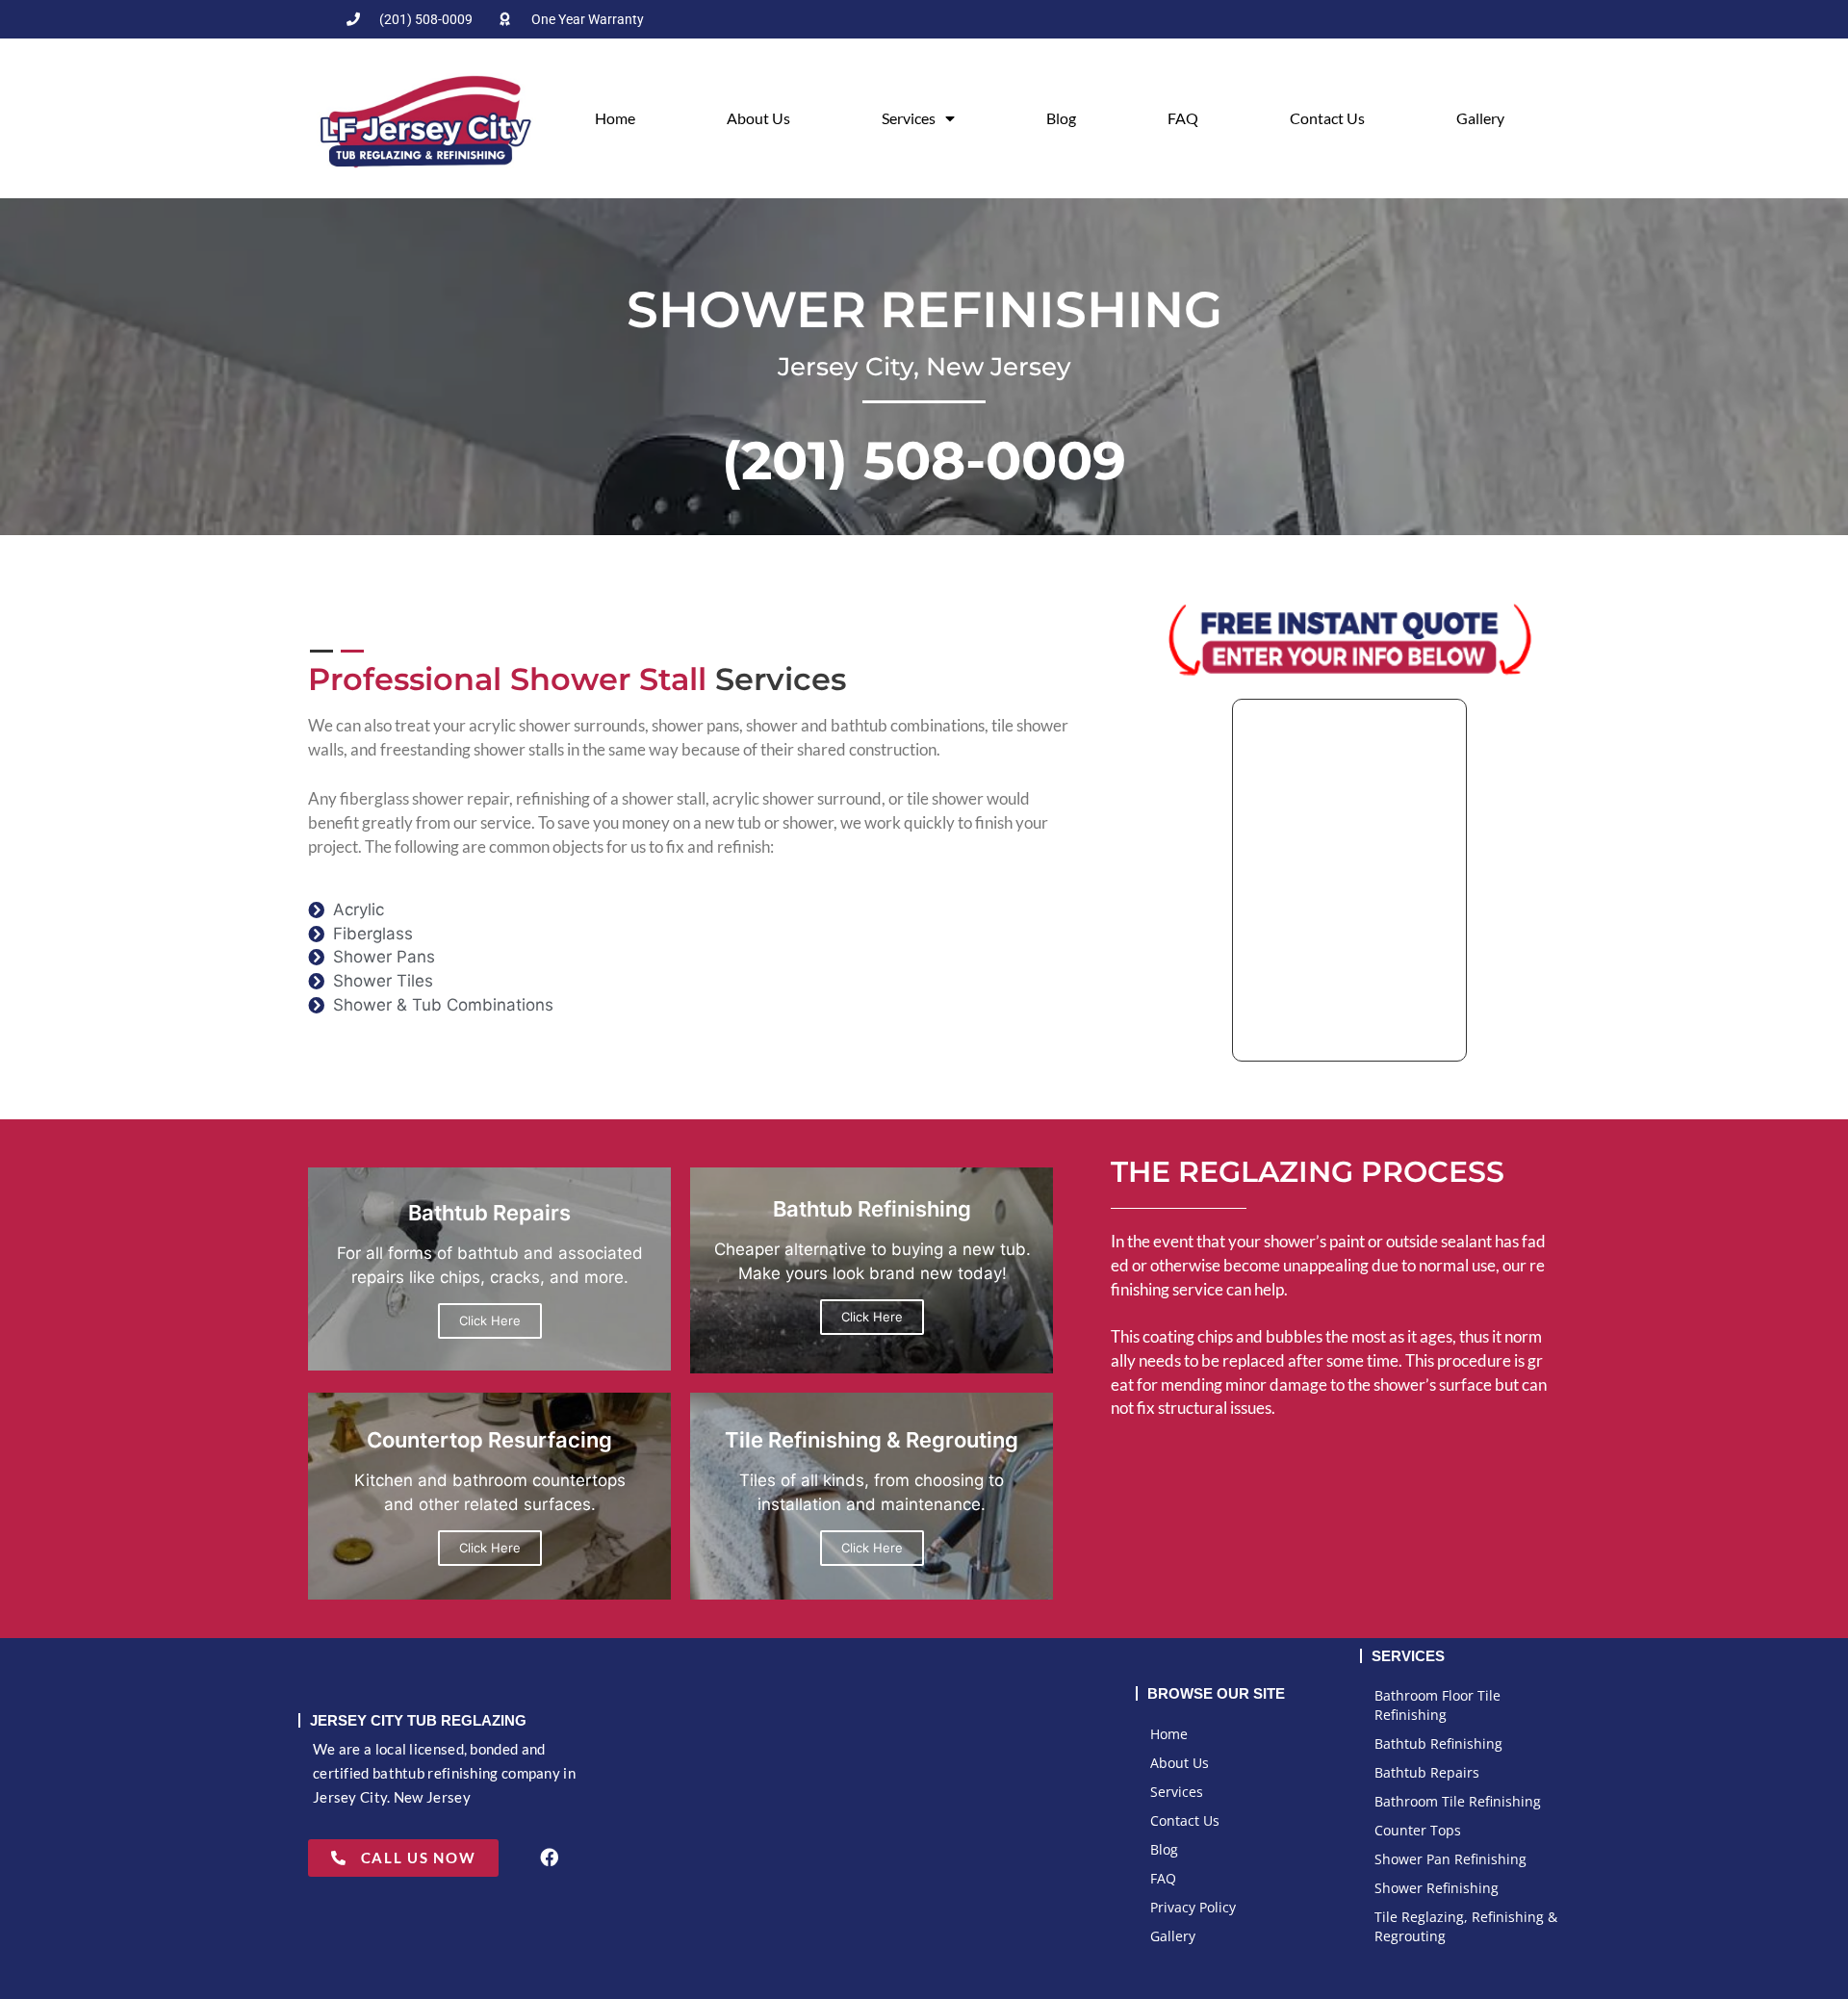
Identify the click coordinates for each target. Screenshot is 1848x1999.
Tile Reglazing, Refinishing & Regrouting (1466, 1926)
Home (615, 118)
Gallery (1480, 118)
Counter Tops (1418, 1830)
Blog (1061, 118)
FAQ (1183, 118)
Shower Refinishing (1437, 1888)
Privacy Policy (1193, 1907)
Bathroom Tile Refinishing (1458, 1801)
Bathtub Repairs (1427, 1772)
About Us (758, 118)
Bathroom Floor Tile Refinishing (1437, 1705)
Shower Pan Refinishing (1450, 1859)
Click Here (490, 1320)
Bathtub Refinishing (1438, 1743)
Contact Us (1327, 118)
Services (909, 118)
